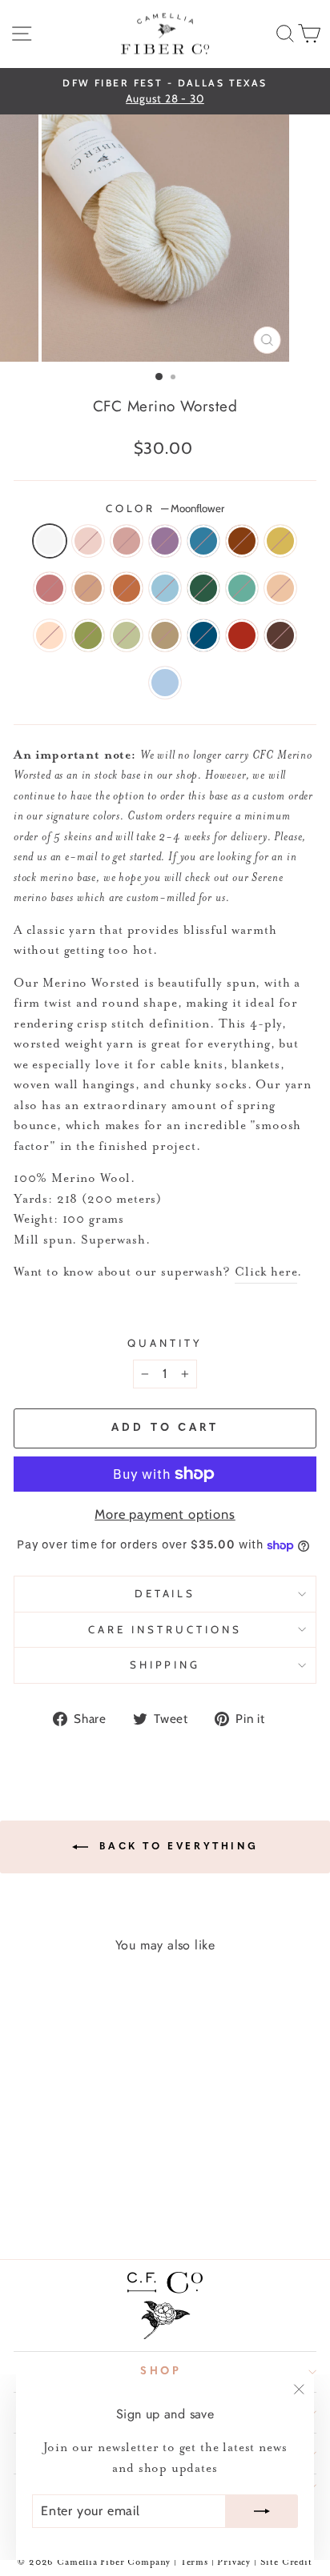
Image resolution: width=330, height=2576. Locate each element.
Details (165, 1593)
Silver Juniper (242, 588)
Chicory (203, 541)
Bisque (88, 588)
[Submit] (262, 2511)
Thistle (165, 541)
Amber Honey (165, 635)
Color (165, 508)
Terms (194, 2562)
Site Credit (286, 2562)
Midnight (203, 635)
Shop (161, 2372)
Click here (266, 1272)
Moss (88, 635)
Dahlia (242, 541)
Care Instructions (165, 1629)
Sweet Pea (165, 683)
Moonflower (50, 541)
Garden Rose (242, 635)
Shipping (165, 1665)
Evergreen (203, 588)
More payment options (165, 1514)
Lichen (127, 635)
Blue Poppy (165, 588)
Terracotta (127, 588)
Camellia (127, 541)
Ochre (280, 541)
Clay (280, 588)
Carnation (88, 541)
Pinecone (280, 635)
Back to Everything (176, 1846)
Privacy (235, 2562)
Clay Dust (50, 635)
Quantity (165, 1343)
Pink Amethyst (50, 588)
